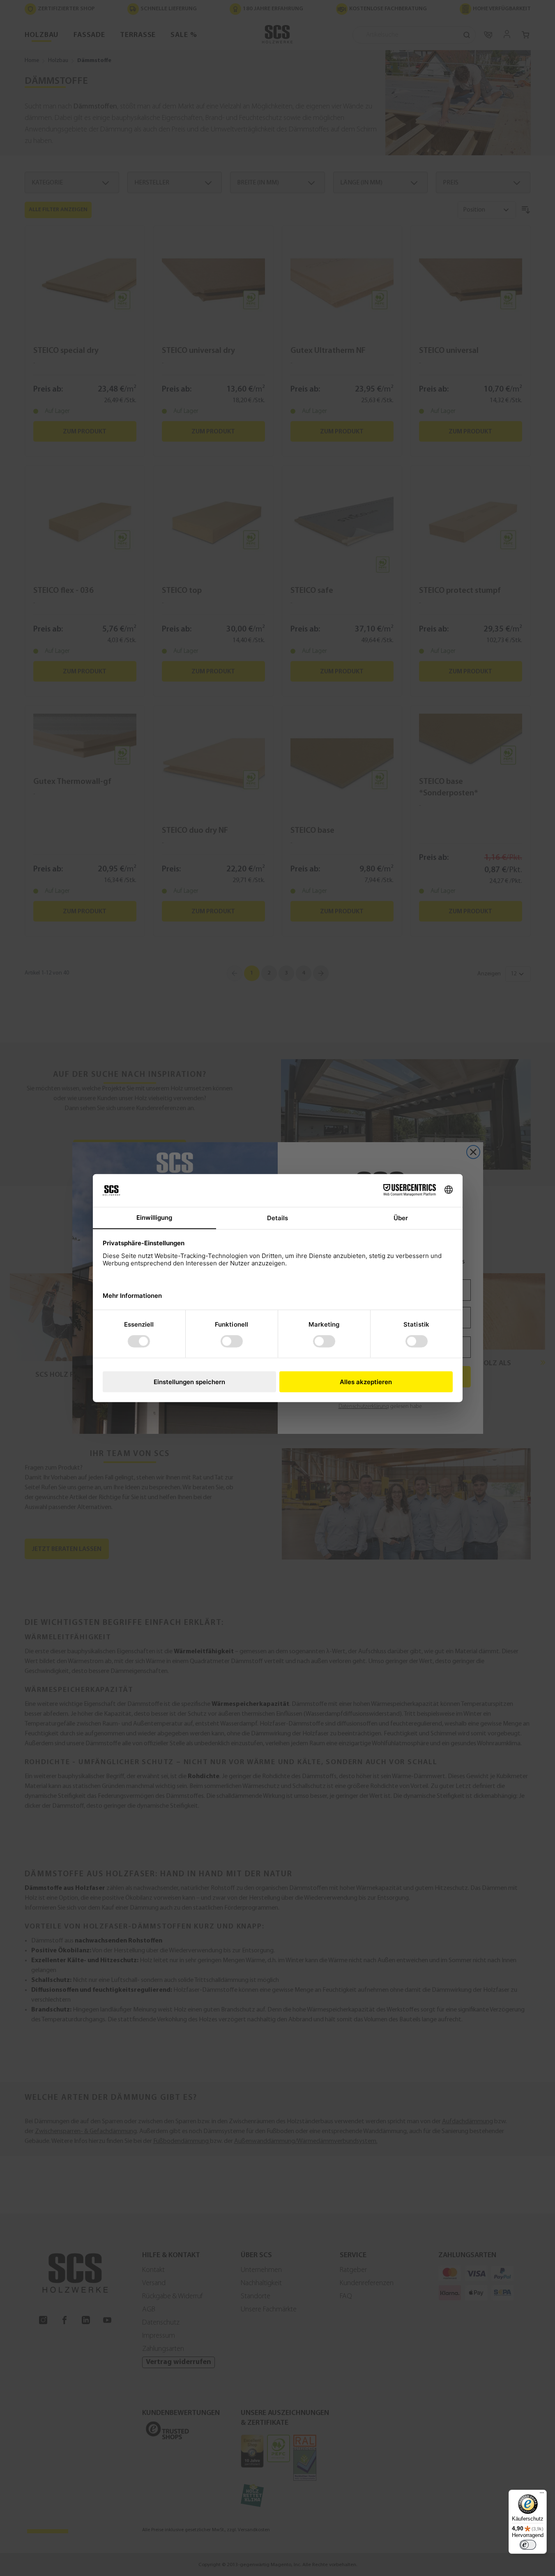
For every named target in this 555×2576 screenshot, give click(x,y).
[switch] (528, 2545)
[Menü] (542, 2495)
